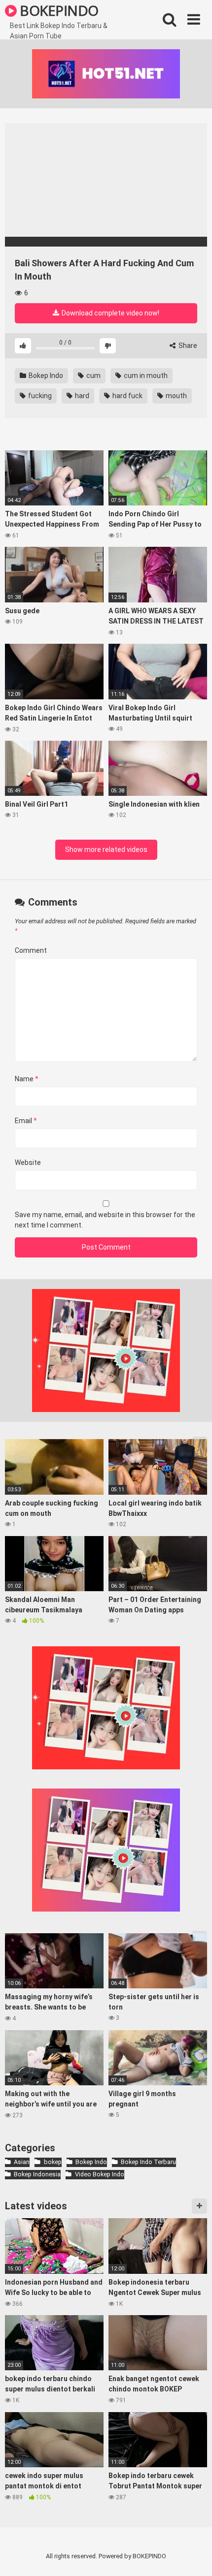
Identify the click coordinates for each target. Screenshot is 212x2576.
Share (187, 346)
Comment (31, 950)
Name (27, 1079)
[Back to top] (194, 2556)
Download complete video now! (110, 313)
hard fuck (127, 396)
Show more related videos (106, 849)
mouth (176, 396)
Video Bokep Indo (99, 2174)
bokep (53, 2162)
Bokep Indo (45, 376)
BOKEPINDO (58, 10)
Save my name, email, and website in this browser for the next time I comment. (105, 1220)
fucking (39, 396)
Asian (22, 2162)
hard (81, 396)
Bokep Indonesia (37, 2174)
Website (28, 1162)
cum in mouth (145, 376)
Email (26, 1121)
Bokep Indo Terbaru (148, 2162)
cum (93, 376)
